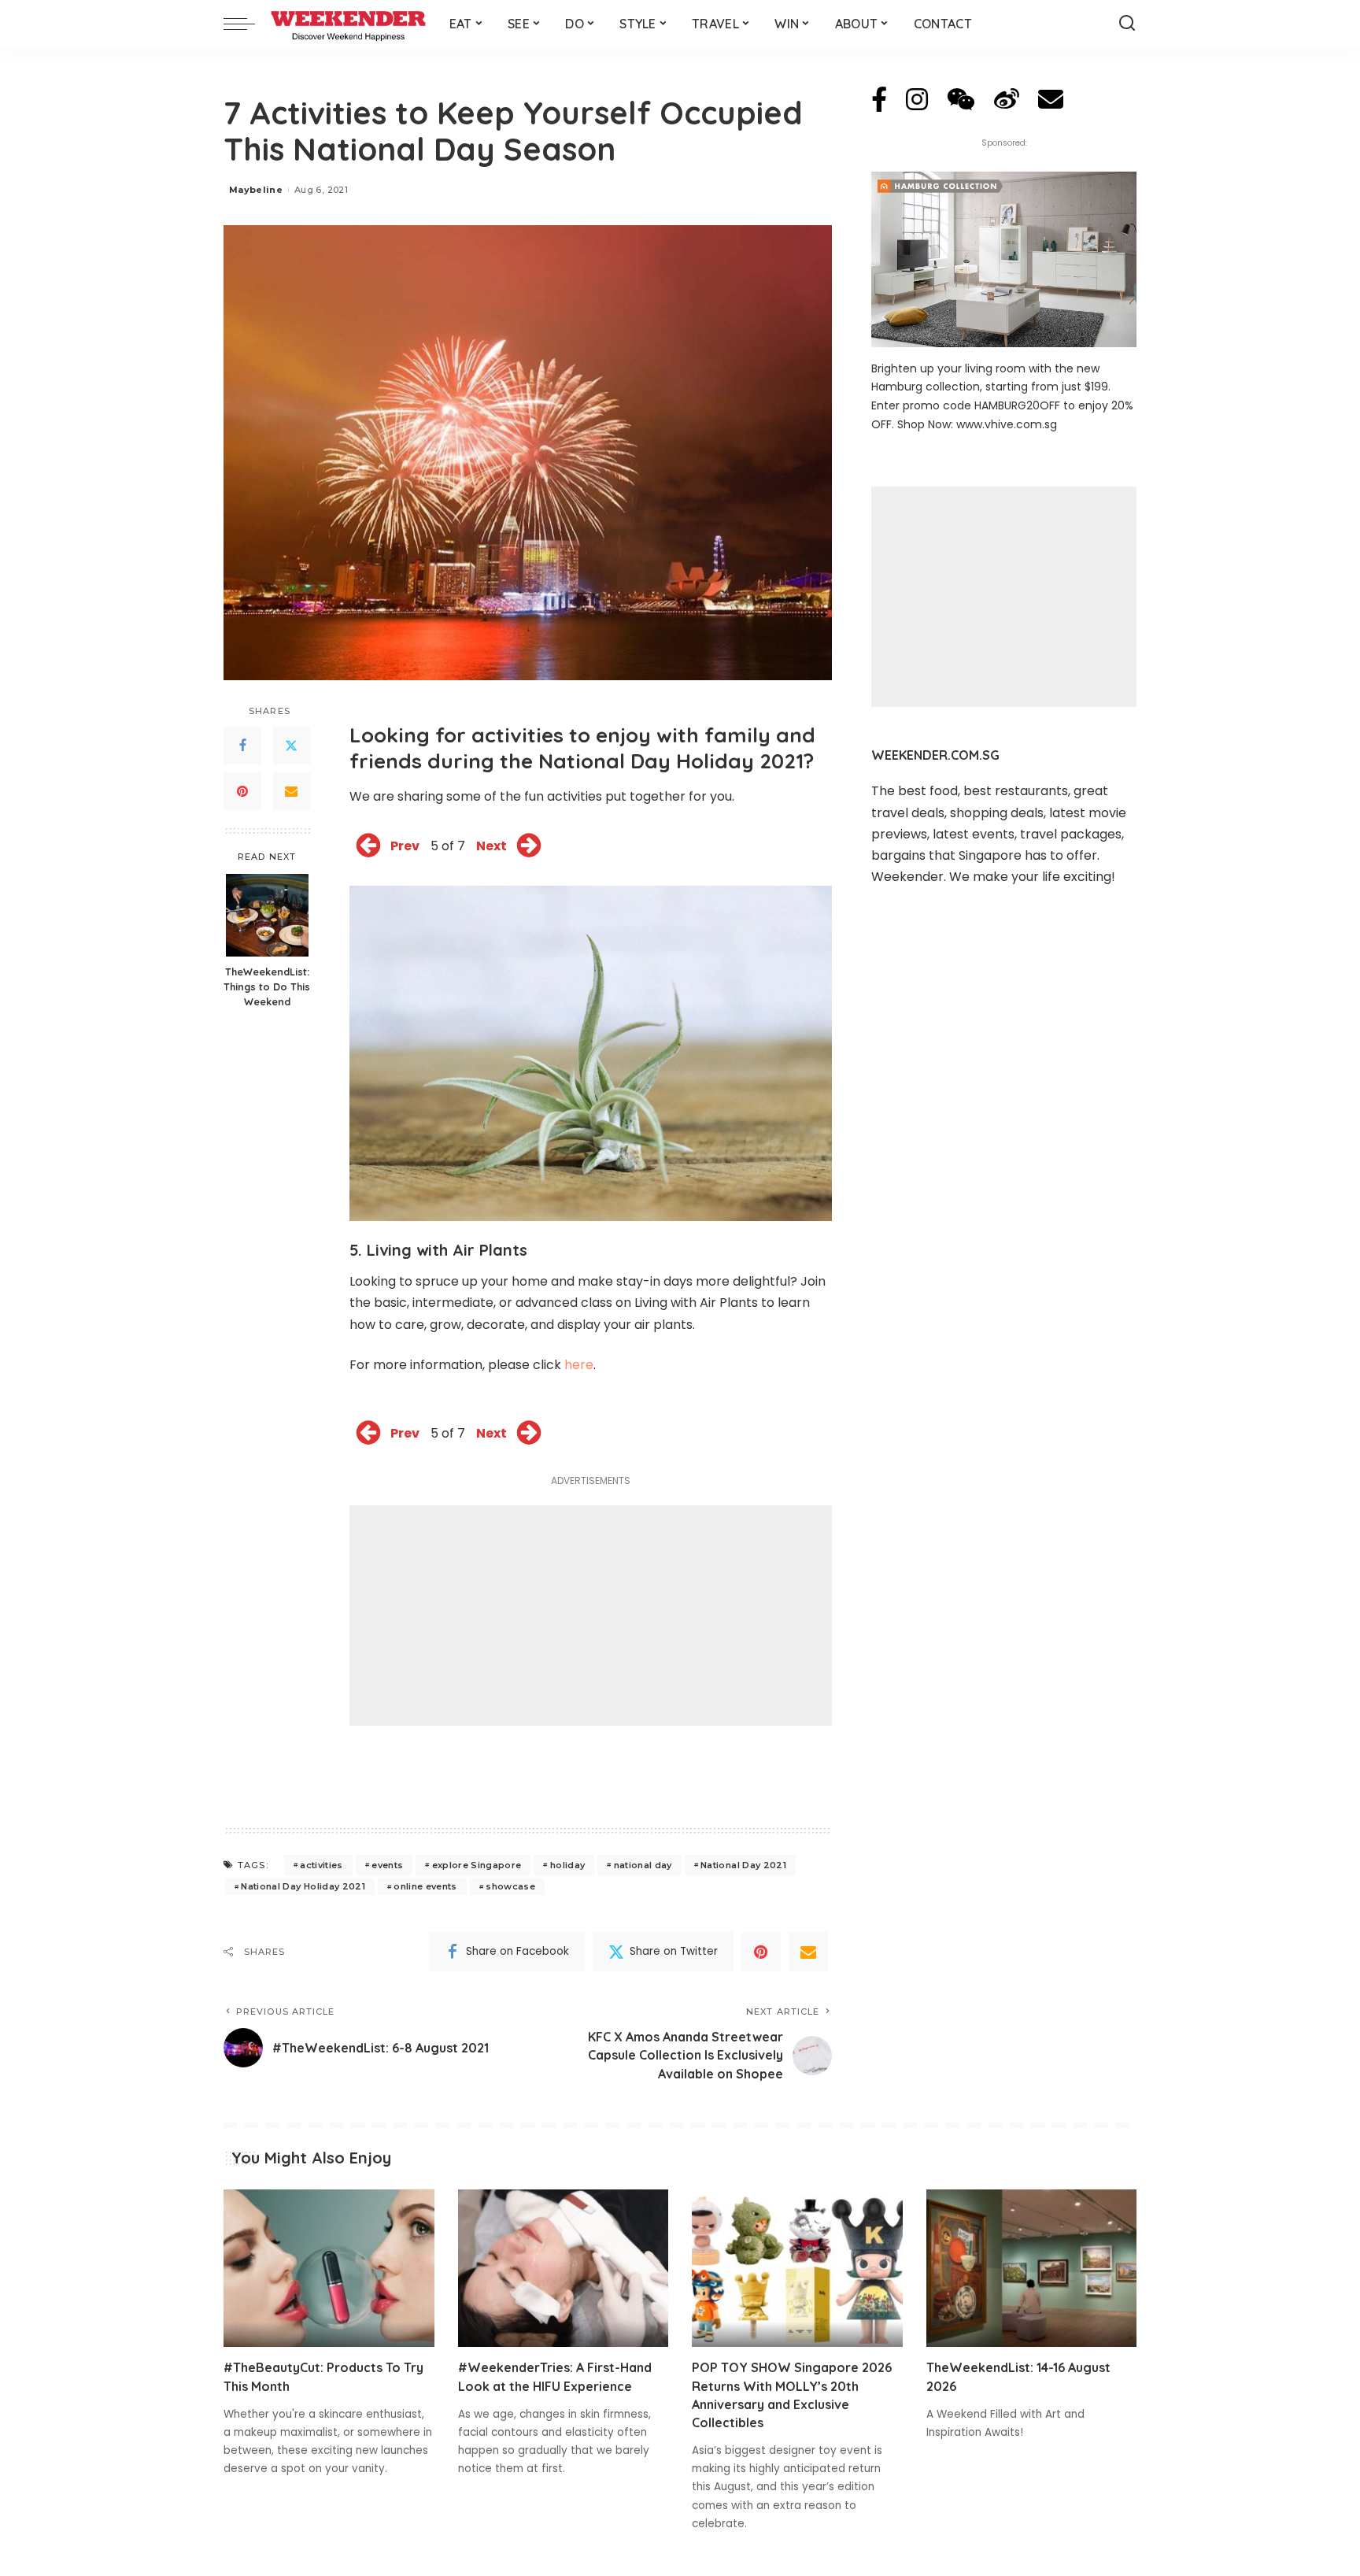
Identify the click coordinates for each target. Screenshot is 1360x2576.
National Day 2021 (743, 1865)
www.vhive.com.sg (1007, 424)
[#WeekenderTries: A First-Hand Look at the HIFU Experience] (564, 2269)
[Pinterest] (242, 791)
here (579, 1365)
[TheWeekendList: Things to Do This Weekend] (267, 915)
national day (643, 1865)
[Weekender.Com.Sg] (348, 24)
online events (425, 1886)
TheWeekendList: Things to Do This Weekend (267, 986)
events (387, 1865)
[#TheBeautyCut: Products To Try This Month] (329, 2269)
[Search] (1127, 24)
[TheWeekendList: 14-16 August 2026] (1032, 2269)
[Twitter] (291, 746)
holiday (567, 1865)
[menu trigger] (247, 24)
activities (321, 1865)
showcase (510, 1886)
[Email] (291, 791)
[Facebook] (242, 746)
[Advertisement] (591, 1616)
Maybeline (256, 190)
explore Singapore (477, 1865)
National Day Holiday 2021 (303, 1886)
